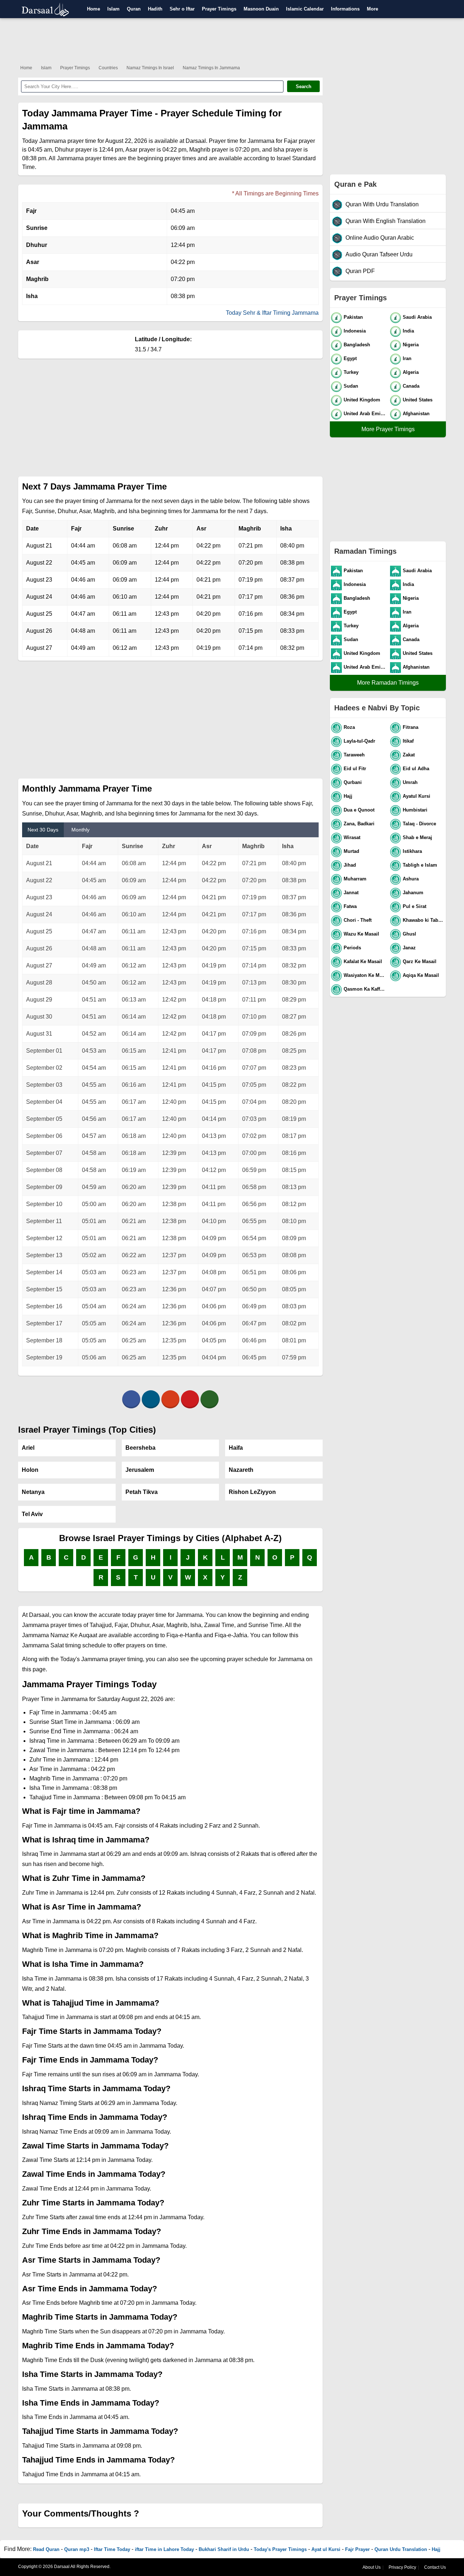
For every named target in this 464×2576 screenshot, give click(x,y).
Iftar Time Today (112, 2549)
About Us (372, 2567)
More (372, 9)
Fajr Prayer (357, 2549)
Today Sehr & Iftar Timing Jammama (272, 313)
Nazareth (241, 1470)
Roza (349, 727)
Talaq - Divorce (419, 824)
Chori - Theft (358, 920)
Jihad (350, 865)
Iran (407, 358)
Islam (113, 9)
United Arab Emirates (365, 414)
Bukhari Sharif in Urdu (224, 2549)
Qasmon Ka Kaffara (365, 989)
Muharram (355, 879)
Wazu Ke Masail (361, 934)
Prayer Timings (219, 9)
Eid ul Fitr (355, 769)
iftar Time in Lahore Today (164, 2549)
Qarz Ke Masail (420, 961)
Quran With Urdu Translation (382, 204)
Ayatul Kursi (417, 796)
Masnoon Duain (261, 9)
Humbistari (415, 810)
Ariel (28, 1448)
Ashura (411, 879)
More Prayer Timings (388, 429)
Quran (134, 9)
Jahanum (413, 893)
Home (94, 9)
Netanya (33, 1492)
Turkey (351, 372)
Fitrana (411, 727)
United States (418, 400)
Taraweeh (354, 755)
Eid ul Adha (416, 769)
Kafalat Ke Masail (363, 961)
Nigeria (411, 345)
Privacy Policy (402, 2567)
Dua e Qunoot (359, 810)
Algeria (411, 372)
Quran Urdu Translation (401, 2549)
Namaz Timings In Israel (150, 68)
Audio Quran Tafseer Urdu (379, 254)
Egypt (350, 358)
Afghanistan (416, 414)
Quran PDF (360, 271)
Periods (352, 948)
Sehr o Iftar (182, 9)
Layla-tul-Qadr (359, 741)
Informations (345, 9)
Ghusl (409, 934)
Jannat (351, 893)
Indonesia (355, 331)
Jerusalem (140, 1470)
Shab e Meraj (417, 837)
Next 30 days (43, 830)
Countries (108, 68)
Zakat (409, 755)
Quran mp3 (77, 2549)
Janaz (409, 948)
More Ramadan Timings (388, 683)
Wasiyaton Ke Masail (365, 975)
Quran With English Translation (386, 221)
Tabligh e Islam (420, 865)
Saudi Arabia (417, 317)
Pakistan (353, 317)
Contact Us (435, 2567)
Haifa (236, 1448)
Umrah (410, 782)
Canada (411, 386)
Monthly (80, 830)
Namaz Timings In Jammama (211, 68)
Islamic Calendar (305, 9)
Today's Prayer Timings (280, 2549)
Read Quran (46, 2549)
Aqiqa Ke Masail (421, 975)
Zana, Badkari (359, 824)
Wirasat (352, 837)
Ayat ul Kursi (326, 2549)
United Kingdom (362, 400)
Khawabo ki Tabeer (424, 920)
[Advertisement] (232, 40)
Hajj (348, 796)
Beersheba (140, 1448)
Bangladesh (357, 345)
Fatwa (350, 906)
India (408, 331)
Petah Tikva (142, 1492)
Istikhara (412, 851)
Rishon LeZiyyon (252, 1492)
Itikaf (408, 741)
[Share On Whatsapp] (210, 1399)
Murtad (351, 851)
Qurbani (353, 782)
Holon (30, 1470)
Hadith (155, 9)
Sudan (351, 386)
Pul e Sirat (415, 906)
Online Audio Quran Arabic (380, 238)
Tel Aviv (32, 1514)
